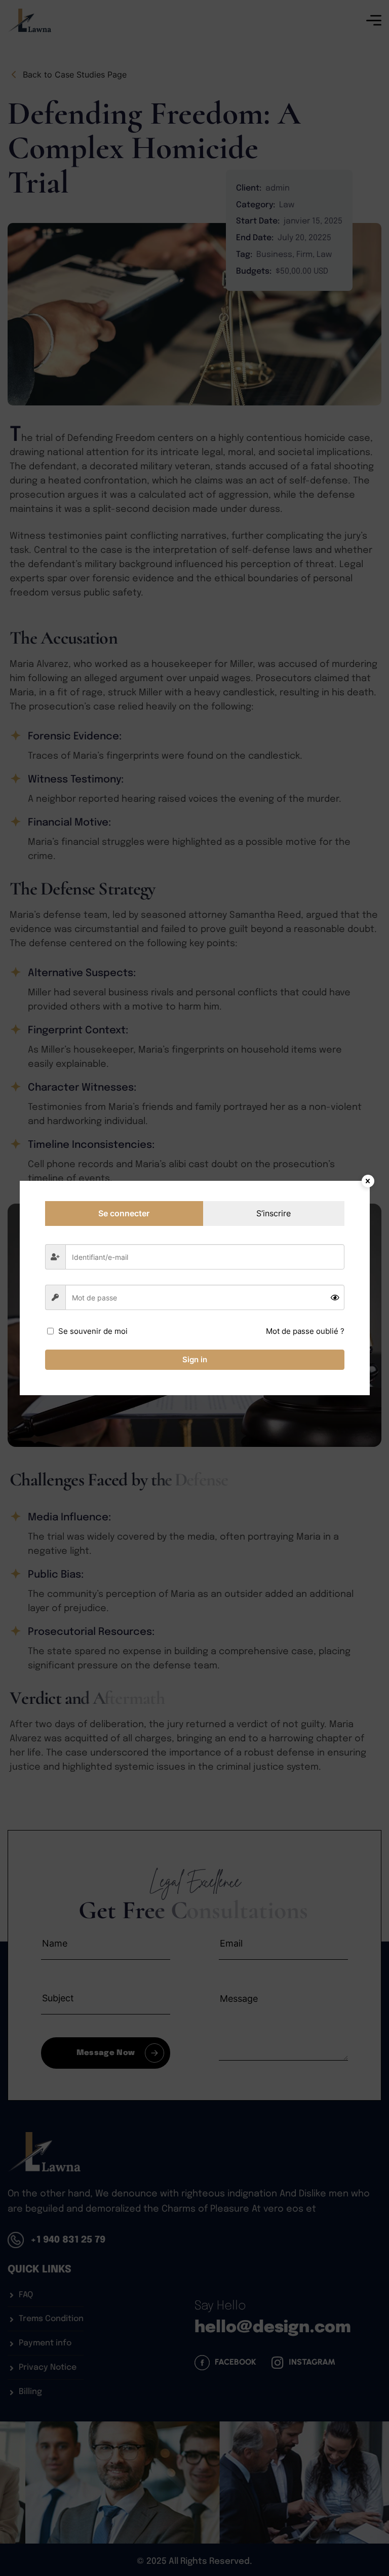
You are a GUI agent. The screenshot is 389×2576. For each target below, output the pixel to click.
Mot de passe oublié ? (305, 1331)
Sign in (195, 1359)
